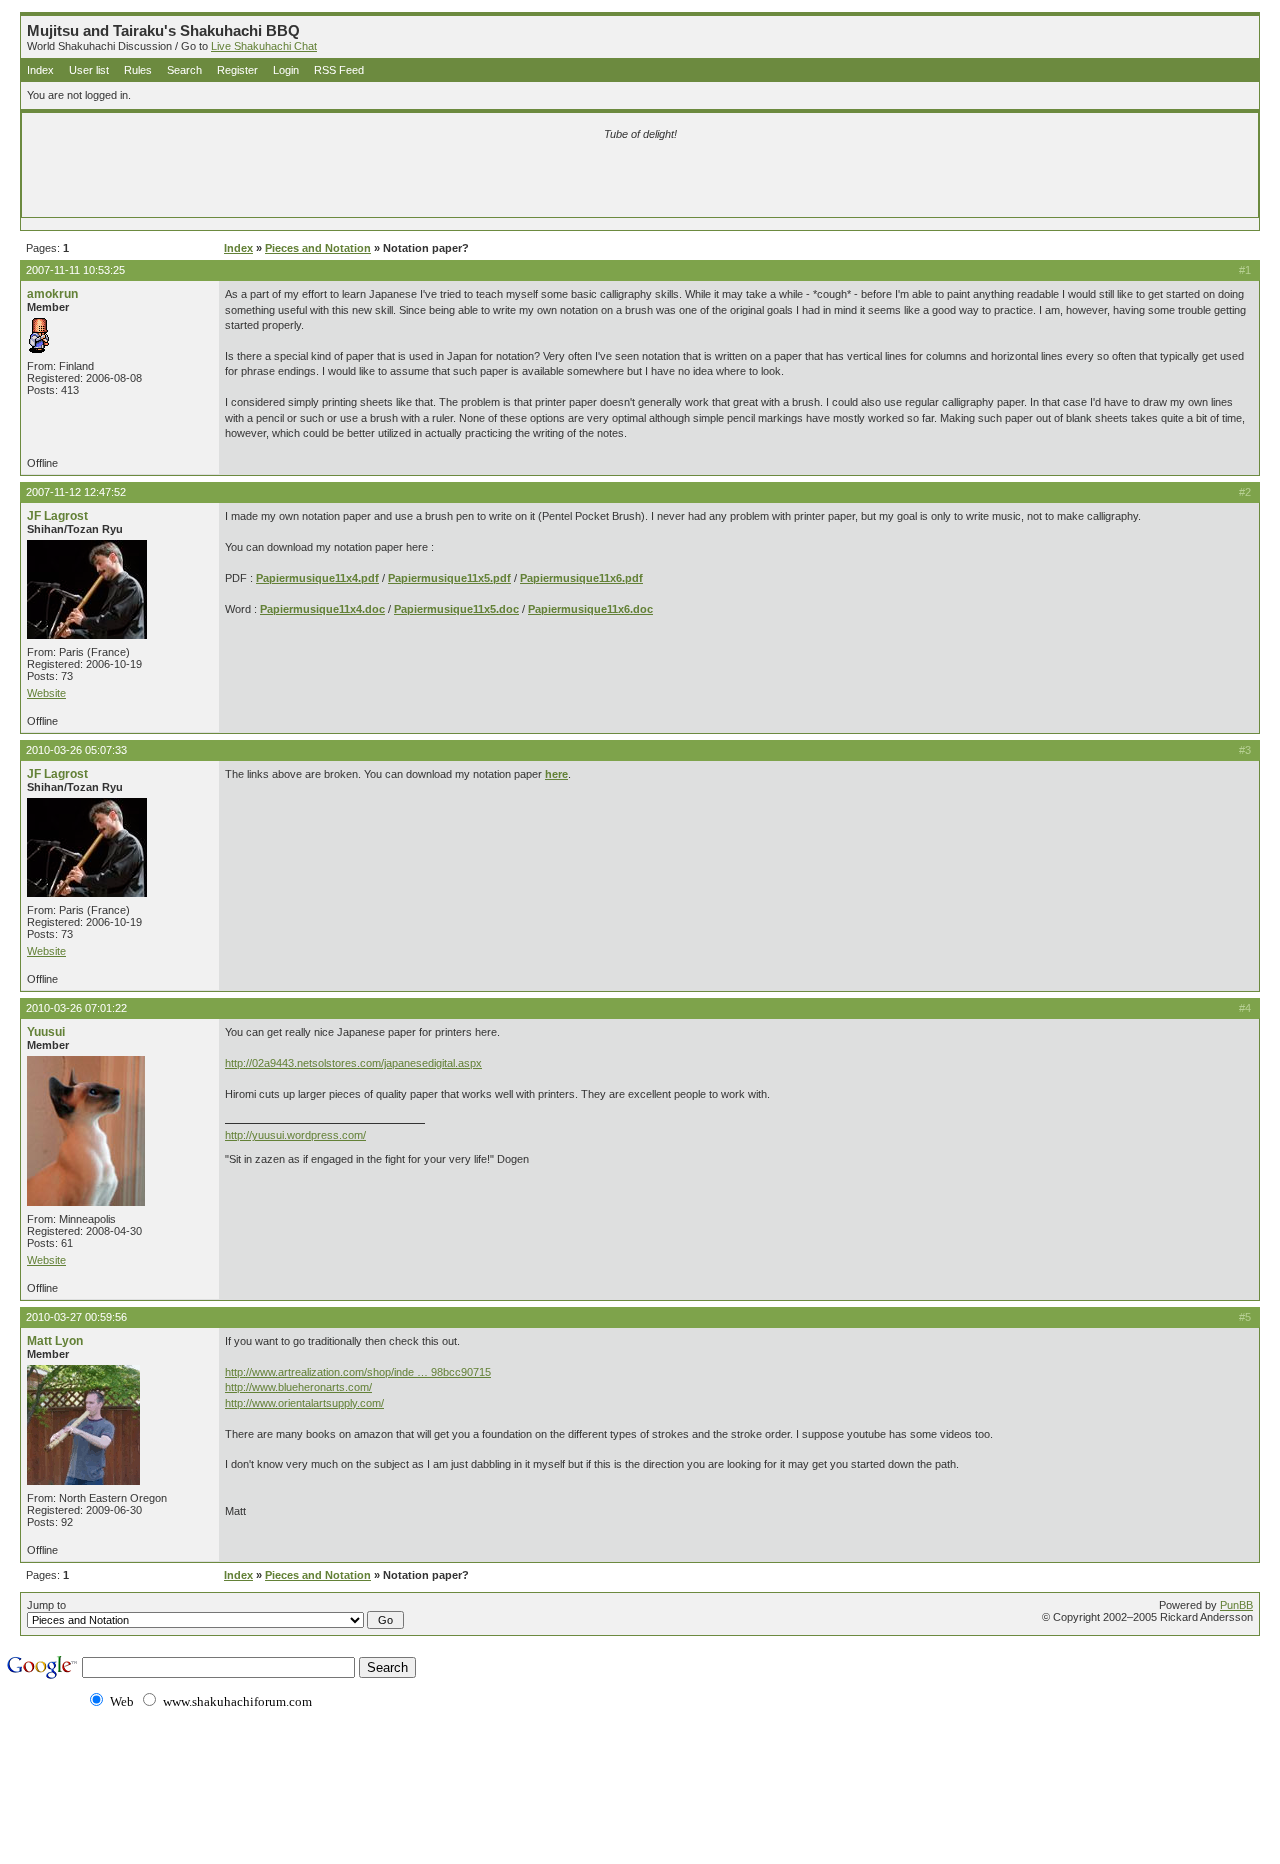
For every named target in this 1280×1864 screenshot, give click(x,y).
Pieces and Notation (318, 248)
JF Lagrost (57, 516)
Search (184, 70)
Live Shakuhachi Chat (264, 46)
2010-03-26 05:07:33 (76, 750)
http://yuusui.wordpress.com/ (295, 1135)
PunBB (1236, 1605)
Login (286, 70)
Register (237, 70)
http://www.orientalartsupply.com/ (304, 1403)
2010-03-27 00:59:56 (76, 1317)
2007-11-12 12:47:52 (76, 492)
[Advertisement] (405, 182)
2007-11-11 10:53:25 (75, 270)
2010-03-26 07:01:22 (76, 1008)
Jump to (46, 1605)
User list (89, 70)
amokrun (52, 294)
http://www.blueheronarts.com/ (298, 1387)
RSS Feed (339, 70)
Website (46, 693)
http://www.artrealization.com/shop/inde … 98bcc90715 (358, 1372)
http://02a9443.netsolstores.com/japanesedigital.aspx (353, 1063)
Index (40, 70)
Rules (138, 70)
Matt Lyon (55, 1341)
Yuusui (46, 1032)
